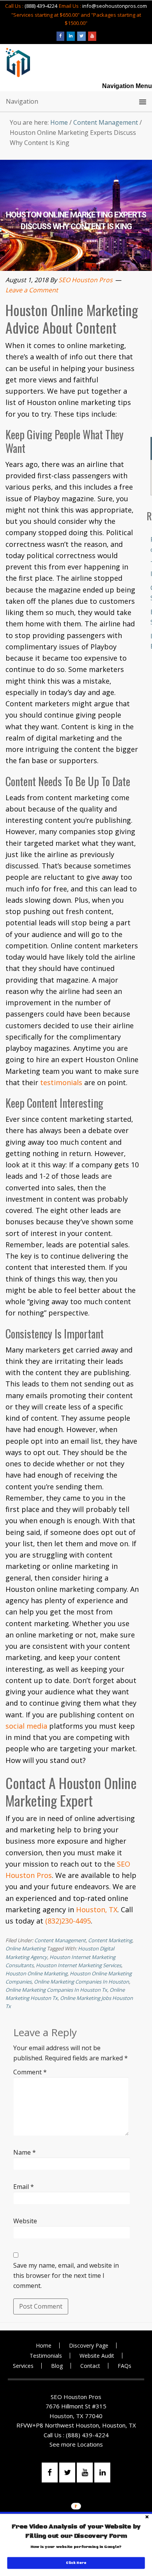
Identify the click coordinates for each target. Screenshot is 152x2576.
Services (23, 2366)
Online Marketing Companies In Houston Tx (56, 1990)
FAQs (125, 2366)
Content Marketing (110, 1940)
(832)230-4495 (68, 1921)
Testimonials (46, 2356)
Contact (90, 2366)
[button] (76, 2532)
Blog (57, 2366)
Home (44, 2345)
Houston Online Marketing (36, 1973)
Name (25, 2152)
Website (25, 2221)
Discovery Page (89, 2345)
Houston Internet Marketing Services (79, 1965)
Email (24, 2187)
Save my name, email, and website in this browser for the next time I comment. (66, 2275)
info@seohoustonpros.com (115, 6)
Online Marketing (26, 1948)
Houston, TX (97, 1909)
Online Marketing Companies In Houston (81, 1982)
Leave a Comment (32, 290)
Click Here (76, 2563)
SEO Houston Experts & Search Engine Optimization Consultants (18, 63)
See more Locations (76, 2444)
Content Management (60, 1940)
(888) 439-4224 (41, 6)
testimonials (61, 1082)
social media (26, 1726)
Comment (30, 2072)
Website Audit (97, 2356)
